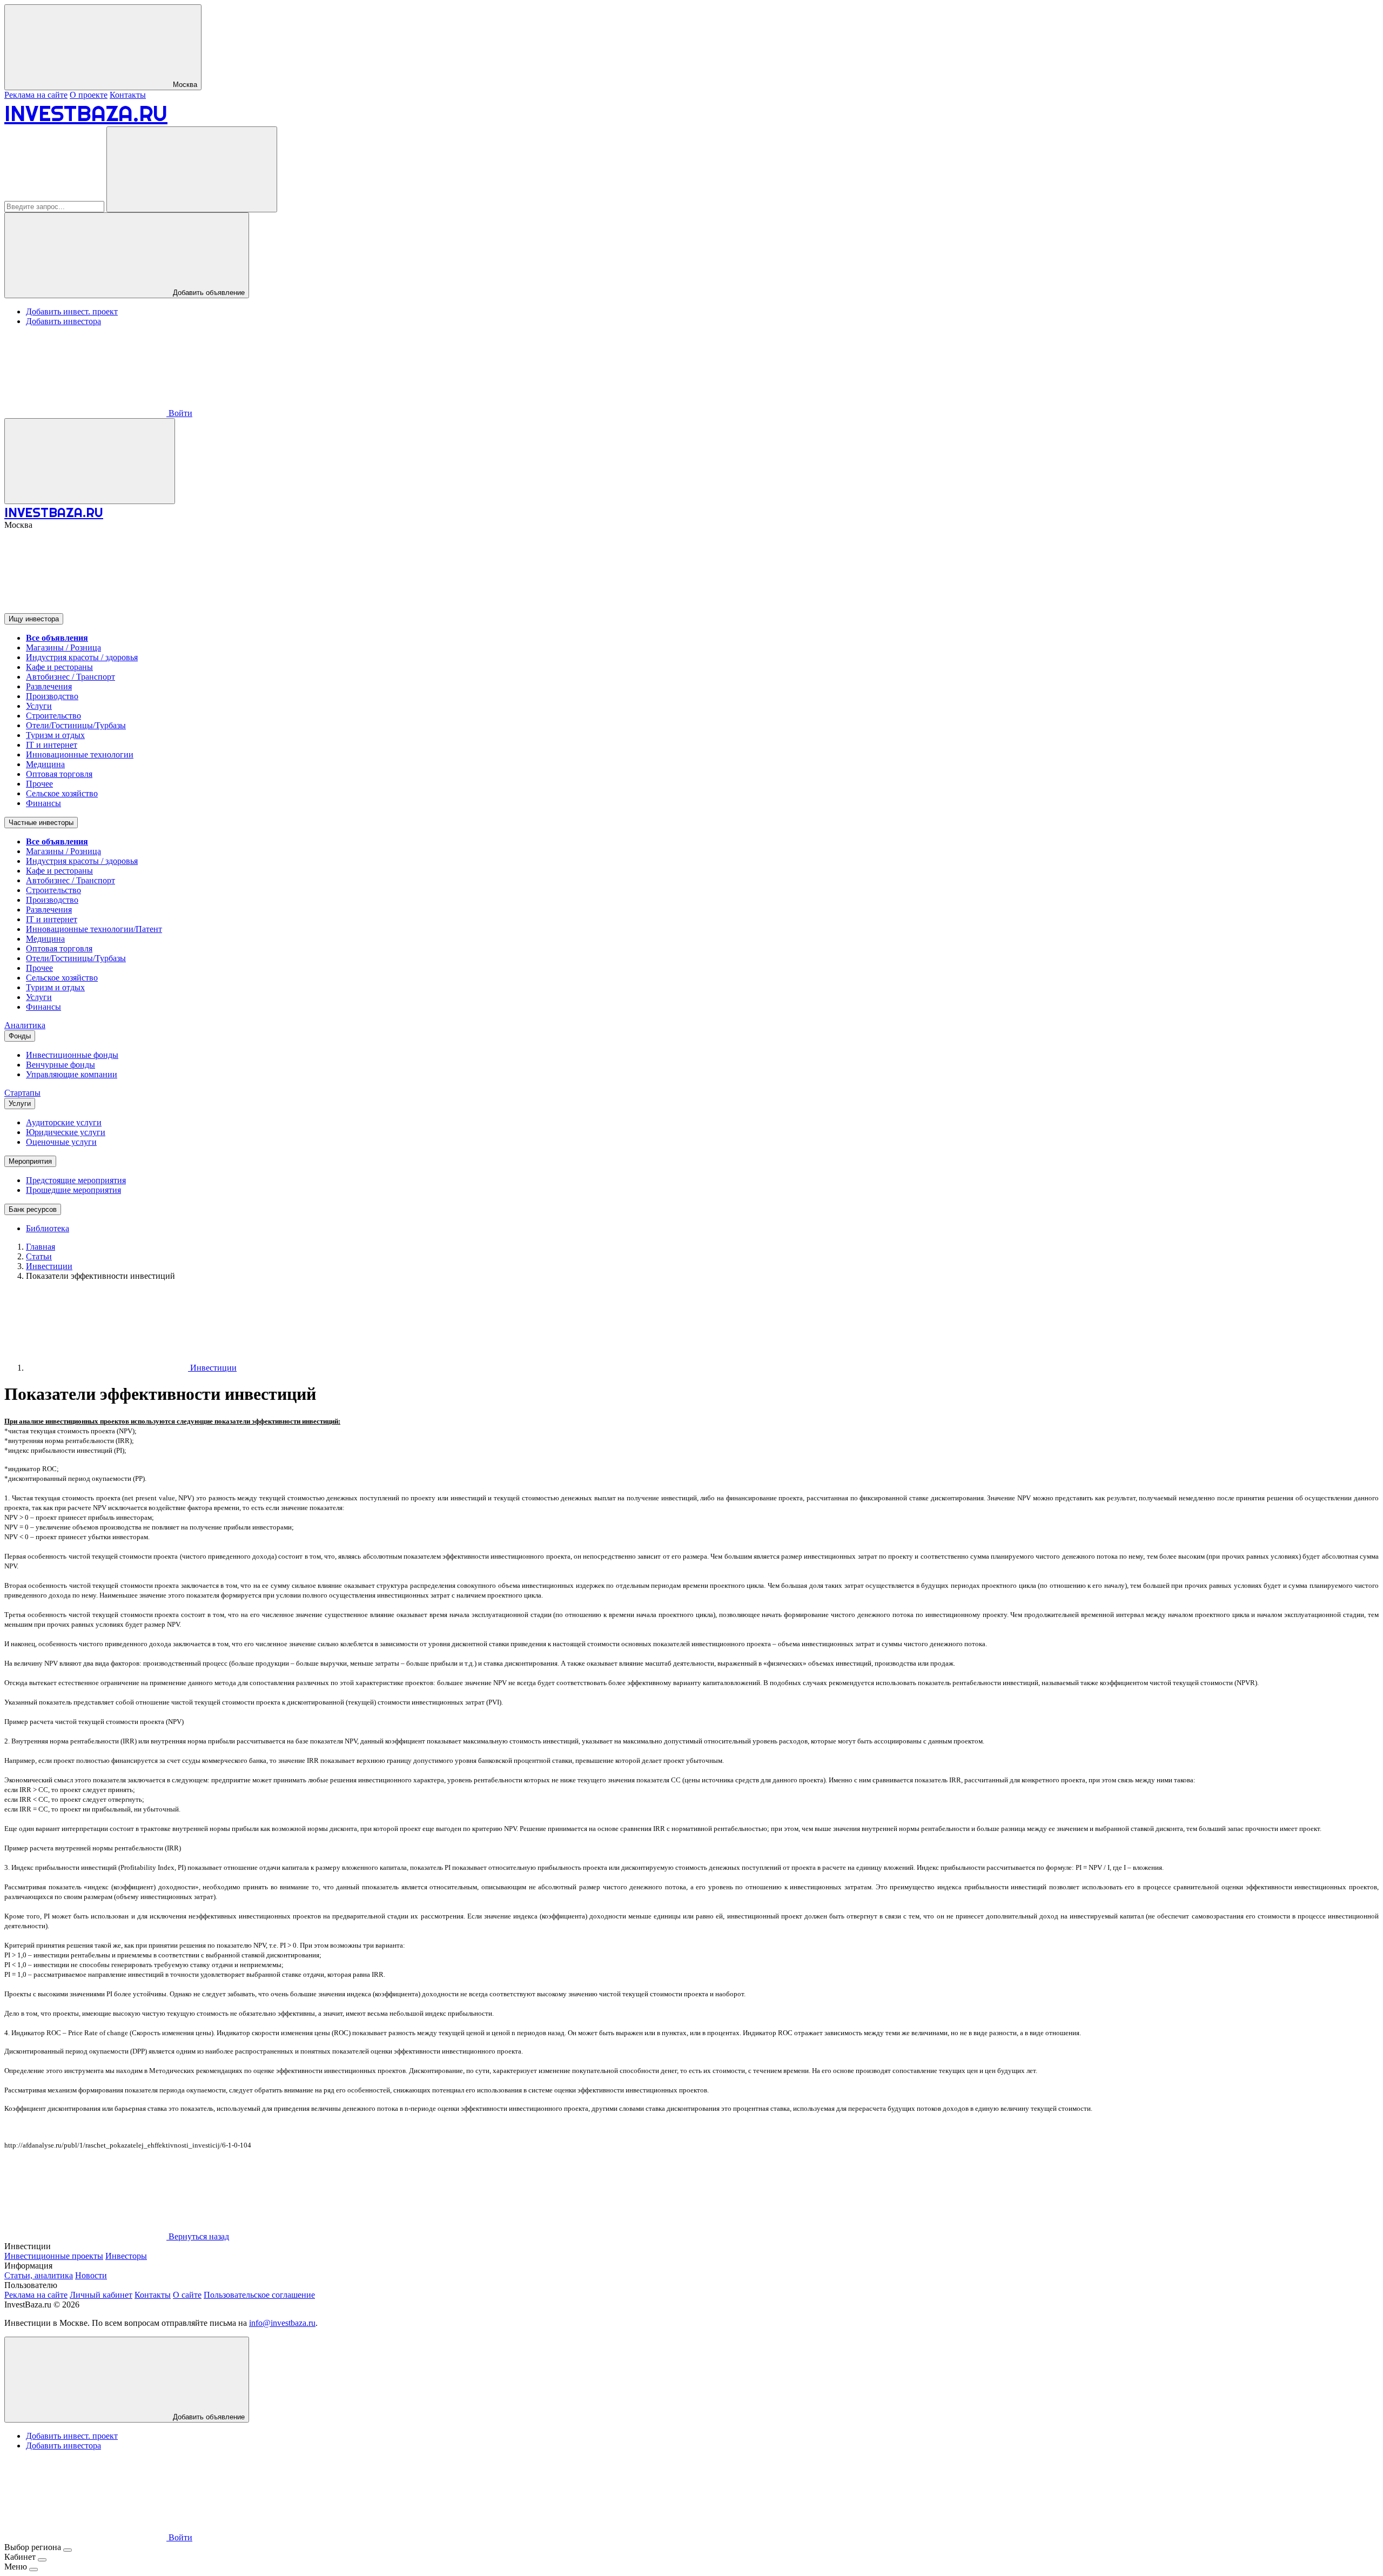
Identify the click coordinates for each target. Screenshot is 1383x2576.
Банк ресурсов (33, 1209)
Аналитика (25, 1025)
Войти (179, 413)
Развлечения (49, 686)
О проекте (89, 95)
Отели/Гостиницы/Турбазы (76, 725)
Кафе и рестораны (59, 667)
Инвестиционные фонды (72, 1055)
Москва (184, 85)
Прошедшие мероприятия (73, 1190)
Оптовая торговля (59, 774)
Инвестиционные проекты (54, 2256)
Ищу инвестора (34, 619)
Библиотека (48, 1228)
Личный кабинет (101, 2295)
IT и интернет (52, 745)
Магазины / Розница (63, 648)
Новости (91, 2275)
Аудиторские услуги (64, 1122)
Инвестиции (212, 1368)
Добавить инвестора (63, 321)
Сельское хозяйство (62, 793)
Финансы (43, 803)
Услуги (39, 706)
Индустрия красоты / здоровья (82, 657)
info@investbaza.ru (282, 2323)
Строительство (53, 716)
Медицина (45, 764)
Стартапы (22, 1093)
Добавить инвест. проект (72, 311)
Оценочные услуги (61, 1142)
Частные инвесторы (41, 823)
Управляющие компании (72, 1074)
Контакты (128, 95)
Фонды (20, 1036)
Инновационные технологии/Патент (94, 929)
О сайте (187, 2295)
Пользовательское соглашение (259, 2295)
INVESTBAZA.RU (86, 113)
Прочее (39, 784)
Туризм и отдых (55, 735)
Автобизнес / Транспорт (71, 677)
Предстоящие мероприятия (76, 1180)
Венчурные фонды (61, 1065)
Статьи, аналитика (39, 2275)
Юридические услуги (66, 1132)
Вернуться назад (198, 2236)
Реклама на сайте (36, 95)
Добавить (208, 2417)
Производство (52, 696)
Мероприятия (30, 1161)
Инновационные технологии (80, 754)
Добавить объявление (208, 293)
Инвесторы (126, 2256)
